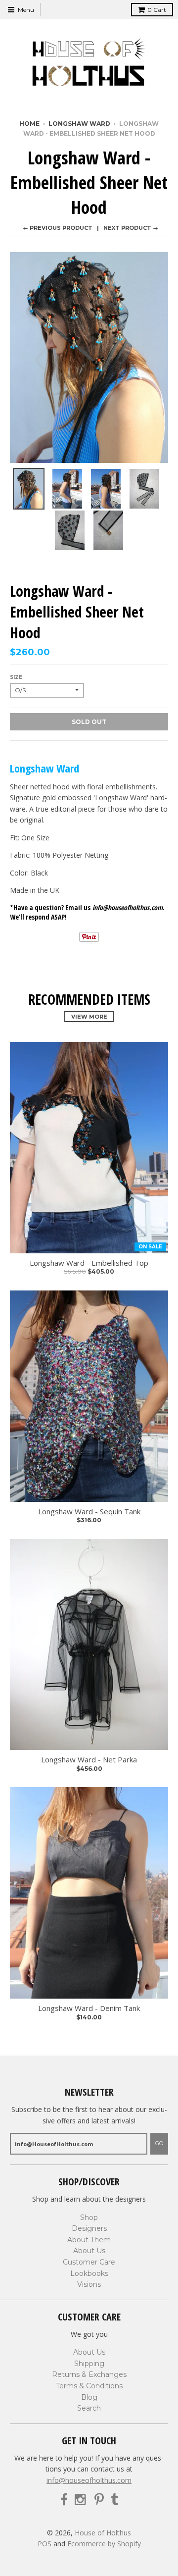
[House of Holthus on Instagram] (81, 2500)
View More (89, 1017)
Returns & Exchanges (89, 2374)
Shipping (89, 2364)
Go (159, 2143)
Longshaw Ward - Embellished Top (89, 1263)
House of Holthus (103, 2533)
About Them (89, 2240)
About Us (89, 2251)
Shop (89, 2217)
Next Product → (131, 228)
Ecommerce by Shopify (104, 2544)
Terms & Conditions (89, 2386)
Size (16, 677)
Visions (89, 2284)
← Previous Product (58, 228)
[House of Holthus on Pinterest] (99, 2500)
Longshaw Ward (79, 124)
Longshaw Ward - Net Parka (89, 1760)
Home (29, 124)
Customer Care (89, 2262)
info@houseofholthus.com (89, 2480)
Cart (157, 10)
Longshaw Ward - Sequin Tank (89, 1512)
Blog (89, 2397)
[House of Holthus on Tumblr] (114, 2500)
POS (44, 2544)
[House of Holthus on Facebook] (64, 2500)
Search (89, 2408)
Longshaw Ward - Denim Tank (89, 2008)
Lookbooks (89, 2273)
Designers (89, 2228)
